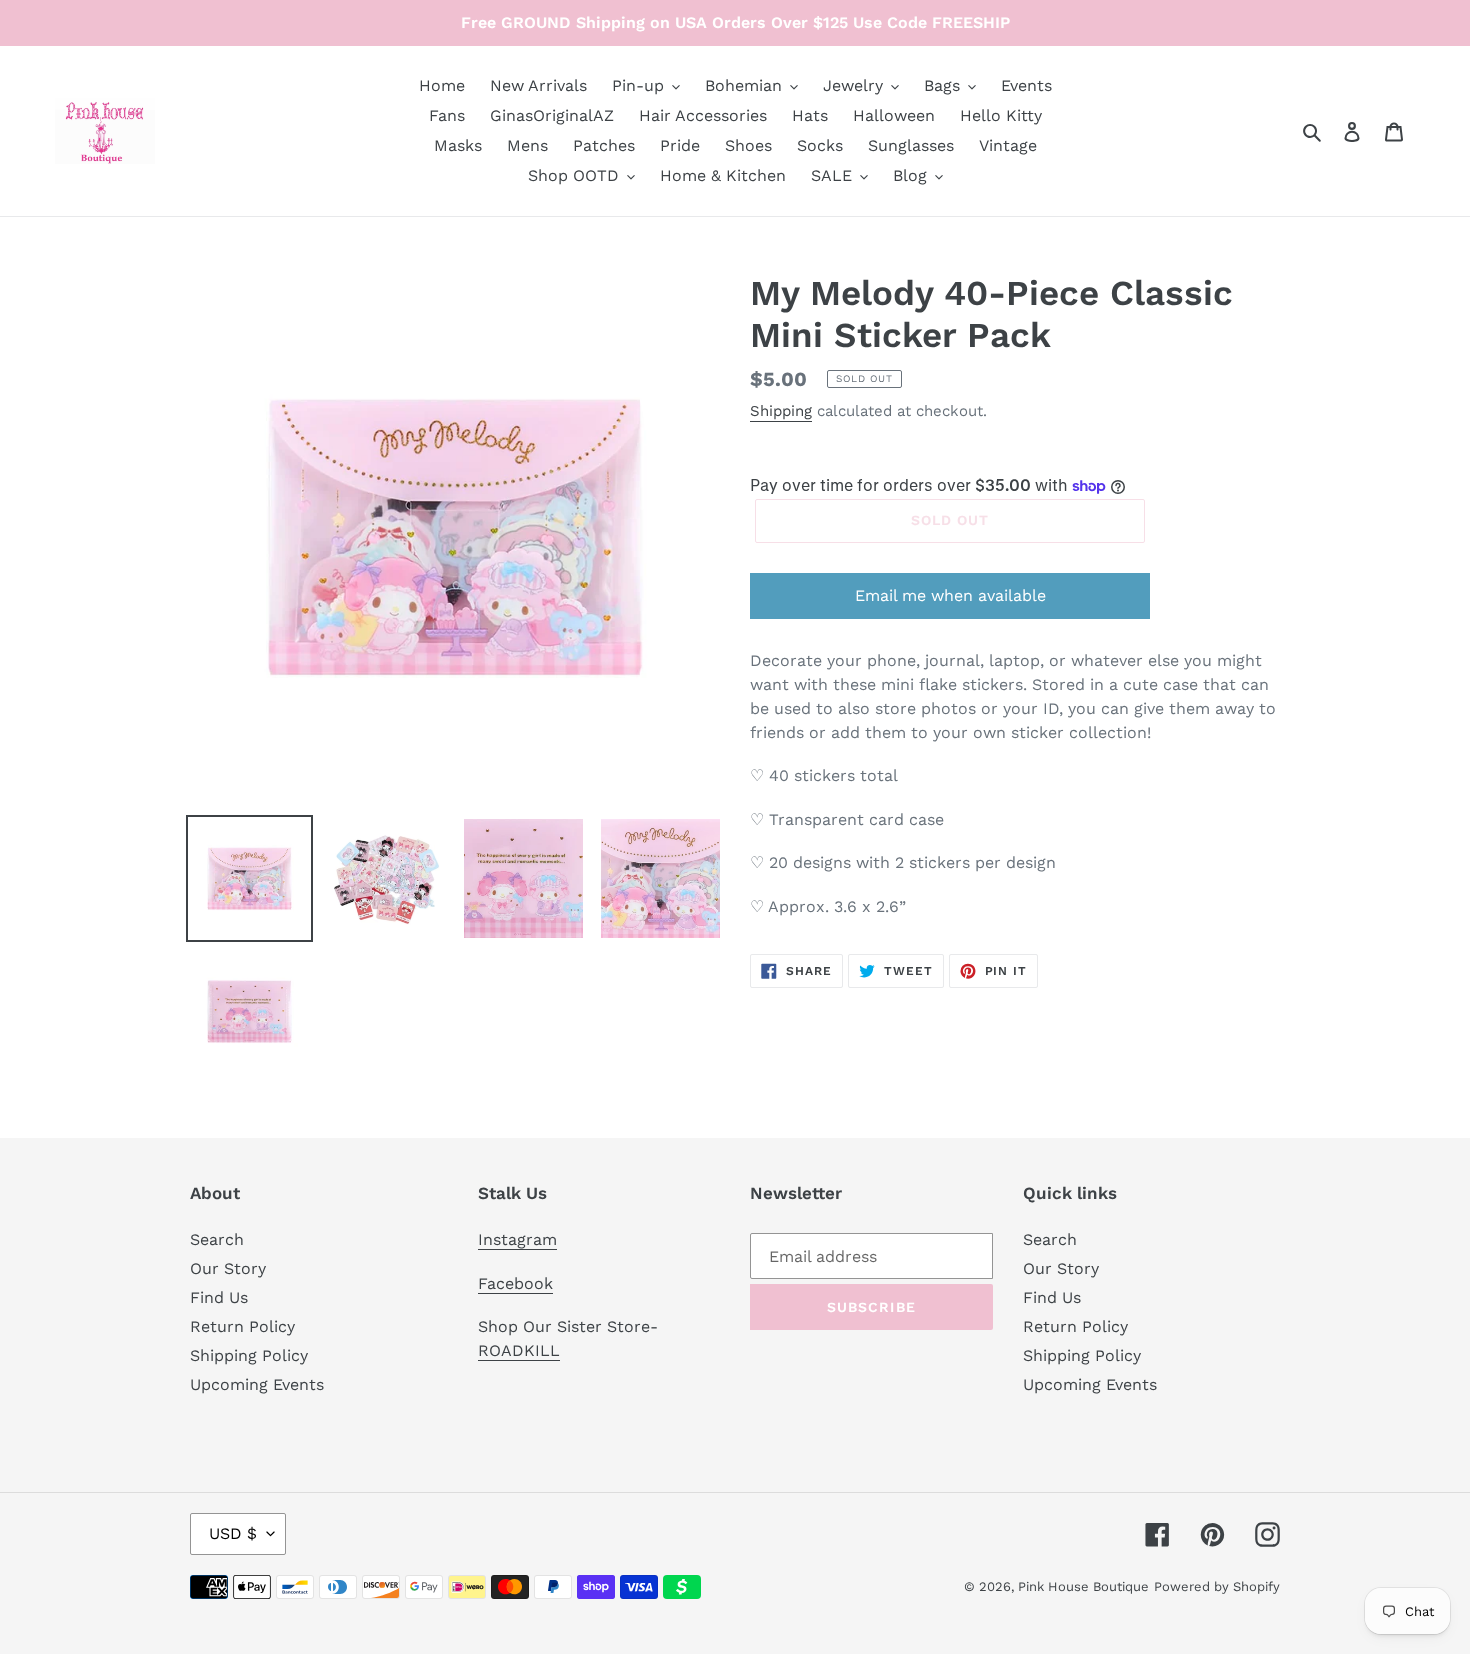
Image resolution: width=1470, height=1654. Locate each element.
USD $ (233, 1533)
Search (217, 1239)
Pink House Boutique (1083, 1586)
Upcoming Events (257, 1384)
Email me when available (950, 595)
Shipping (781, 411)
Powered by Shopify (1217, 1586)
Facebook (515, 1283)
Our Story (228, 1268)
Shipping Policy (249, 1355)
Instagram (517, 1239)
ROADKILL (519, 1350)
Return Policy (242, 1326)
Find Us (219, 1297)
